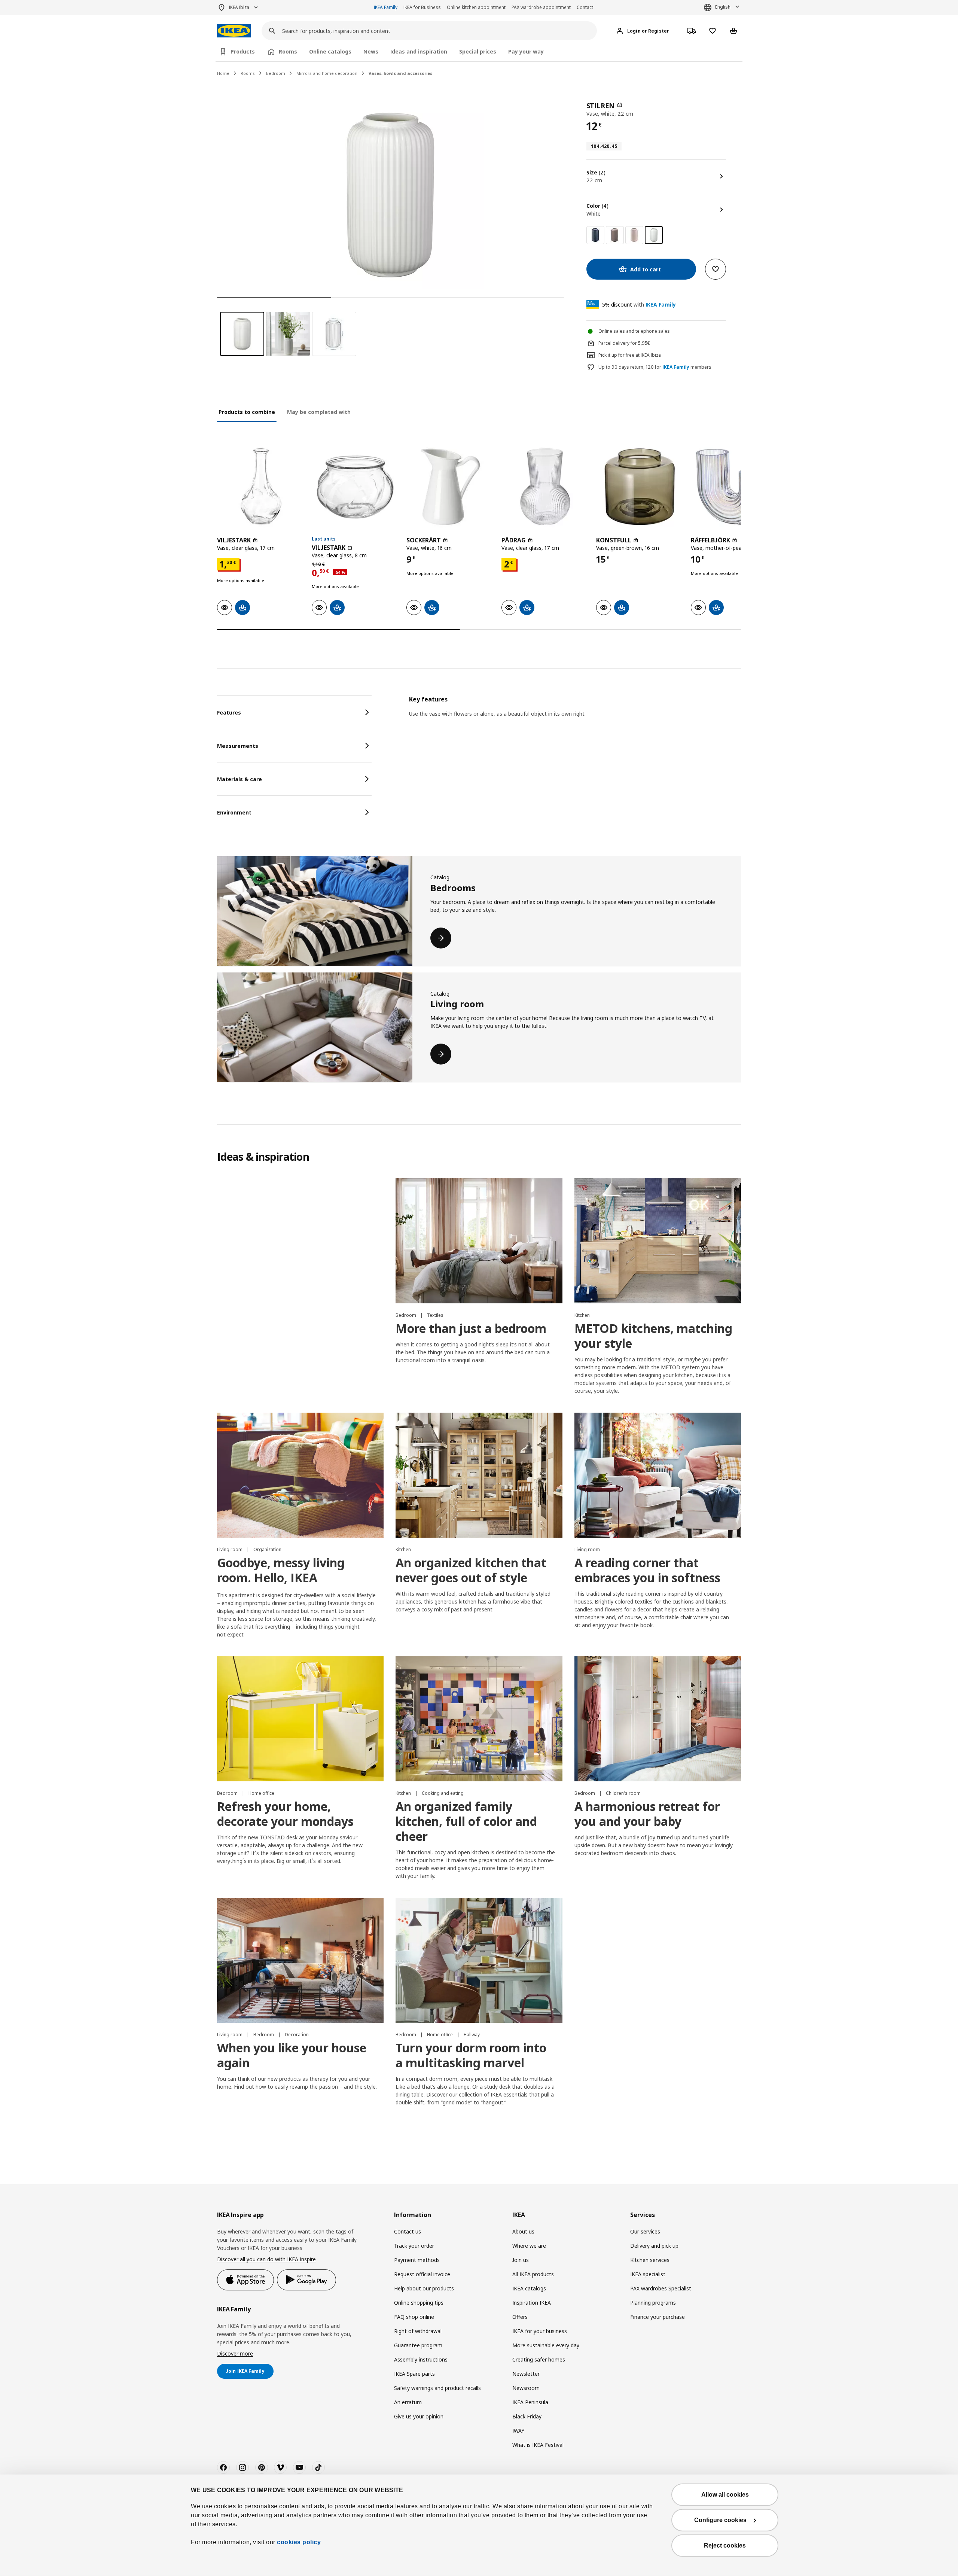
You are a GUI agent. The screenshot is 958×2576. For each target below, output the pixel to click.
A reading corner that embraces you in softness (647, 1570)
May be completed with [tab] (319, 412)
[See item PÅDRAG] (545, 487)
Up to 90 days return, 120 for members (655, 367)
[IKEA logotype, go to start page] (234, 31)
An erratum (408, 2402)
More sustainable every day (546, 2345)
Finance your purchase (658, 2317)
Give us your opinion (419, 2416)
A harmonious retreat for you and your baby (647, 1814)
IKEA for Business (422, 7)
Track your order (414, 2246)
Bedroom (276, 73)
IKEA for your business (540, 2331)
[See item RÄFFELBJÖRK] (734, 487)
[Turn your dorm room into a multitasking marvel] (479, 1960)
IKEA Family (386, 7)
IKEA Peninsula (530, 2402)
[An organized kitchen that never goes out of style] (479, 1475)
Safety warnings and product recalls (437, 2388)
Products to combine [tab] (247, 412)
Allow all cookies (725, 2495)
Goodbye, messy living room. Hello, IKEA (281, 1570)
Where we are (529, 2246)
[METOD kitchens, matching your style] (658, 1241)
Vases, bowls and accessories (400, 73)
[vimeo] (280, 2467)
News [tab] (371, 51)
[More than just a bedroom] (479, 1241)
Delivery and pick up (654, 2246)
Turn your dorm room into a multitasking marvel (471, 2055)
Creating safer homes (539, 2359)
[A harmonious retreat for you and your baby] (658, 1719)
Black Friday (527, 2416)
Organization (267, 1549)
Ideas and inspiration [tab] (419, 51)
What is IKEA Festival (538, 2445)
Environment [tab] (234, 812)
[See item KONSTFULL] (640, 487)
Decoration (297, 2035)
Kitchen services (650, 2260)
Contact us (408, 2231)
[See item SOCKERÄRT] (450, 487)
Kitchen (582, 1315)
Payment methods (417, 2260)
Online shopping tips (419, 2303)
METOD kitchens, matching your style (653, 1336)
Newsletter (526, 2374)
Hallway (472, 2035)
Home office (261, 1793)
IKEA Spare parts (414, 2374)
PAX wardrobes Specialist (661, 2288)
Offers (520, 2317)
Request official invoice (422, 2274)
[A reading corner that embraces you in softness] (658, 1475)
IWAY (518, 2431)
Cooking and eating (443, 1793)
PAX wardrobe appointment (541, 7)
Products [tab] (243, 51)
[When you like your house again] (300, 1960)
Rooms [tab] (288, 51)
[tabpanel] (575, 716)
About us (523, 2231)
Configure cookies (720, 2520)
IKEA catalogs (529, 2288)
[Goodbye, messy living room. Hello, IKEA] (300, 1475)
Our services (645, 2231)
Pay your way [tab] (526, 51)
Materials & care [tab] (239, 779)
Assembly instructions (421, 2359)
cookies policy (299, 2542)
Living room (230, 1549)
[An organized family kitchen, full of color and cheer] (479, 1719)
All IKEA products (533, 2274)
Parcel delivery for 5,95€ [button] (624, 343)
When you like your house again (292, 2055)
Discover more (235, 2353)
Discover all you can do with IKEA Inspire (266, 2259)
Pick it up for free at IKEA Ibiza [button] (630, 355)
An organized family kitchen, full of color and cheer (466, 1821)
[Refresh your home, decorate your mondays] (300, 1719)
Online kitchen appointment (476, 7)
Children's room (623, 1793)
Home (223, 73)
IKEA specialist (648, 2274)
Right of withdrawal (418, 2331)
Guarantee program (418, 2345)
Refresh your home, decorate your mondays (285, 1814)
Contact (585, 7)
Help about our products (424, 2288)
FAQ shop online (414, 2317)
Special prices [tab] (478, 51)
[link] (595, 235)
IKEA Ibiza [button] (239, 7)
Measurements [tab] (238, 746)
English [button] (723, 7)
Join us (521, 2260)
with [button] (639, 305)
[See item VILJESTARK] (261, 487)
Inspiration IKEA (532, 2303)
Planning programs (653, 2303)
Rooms (248, 73)
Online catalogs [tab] (330, 51)
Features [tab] (229, 712)
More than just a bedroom (471, 1328)
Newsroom (526, 2388)
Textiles (435, 1315)
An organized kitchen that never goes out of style (471, 1570)
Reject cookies (725, 2545)
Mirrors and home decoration (327, 73)
